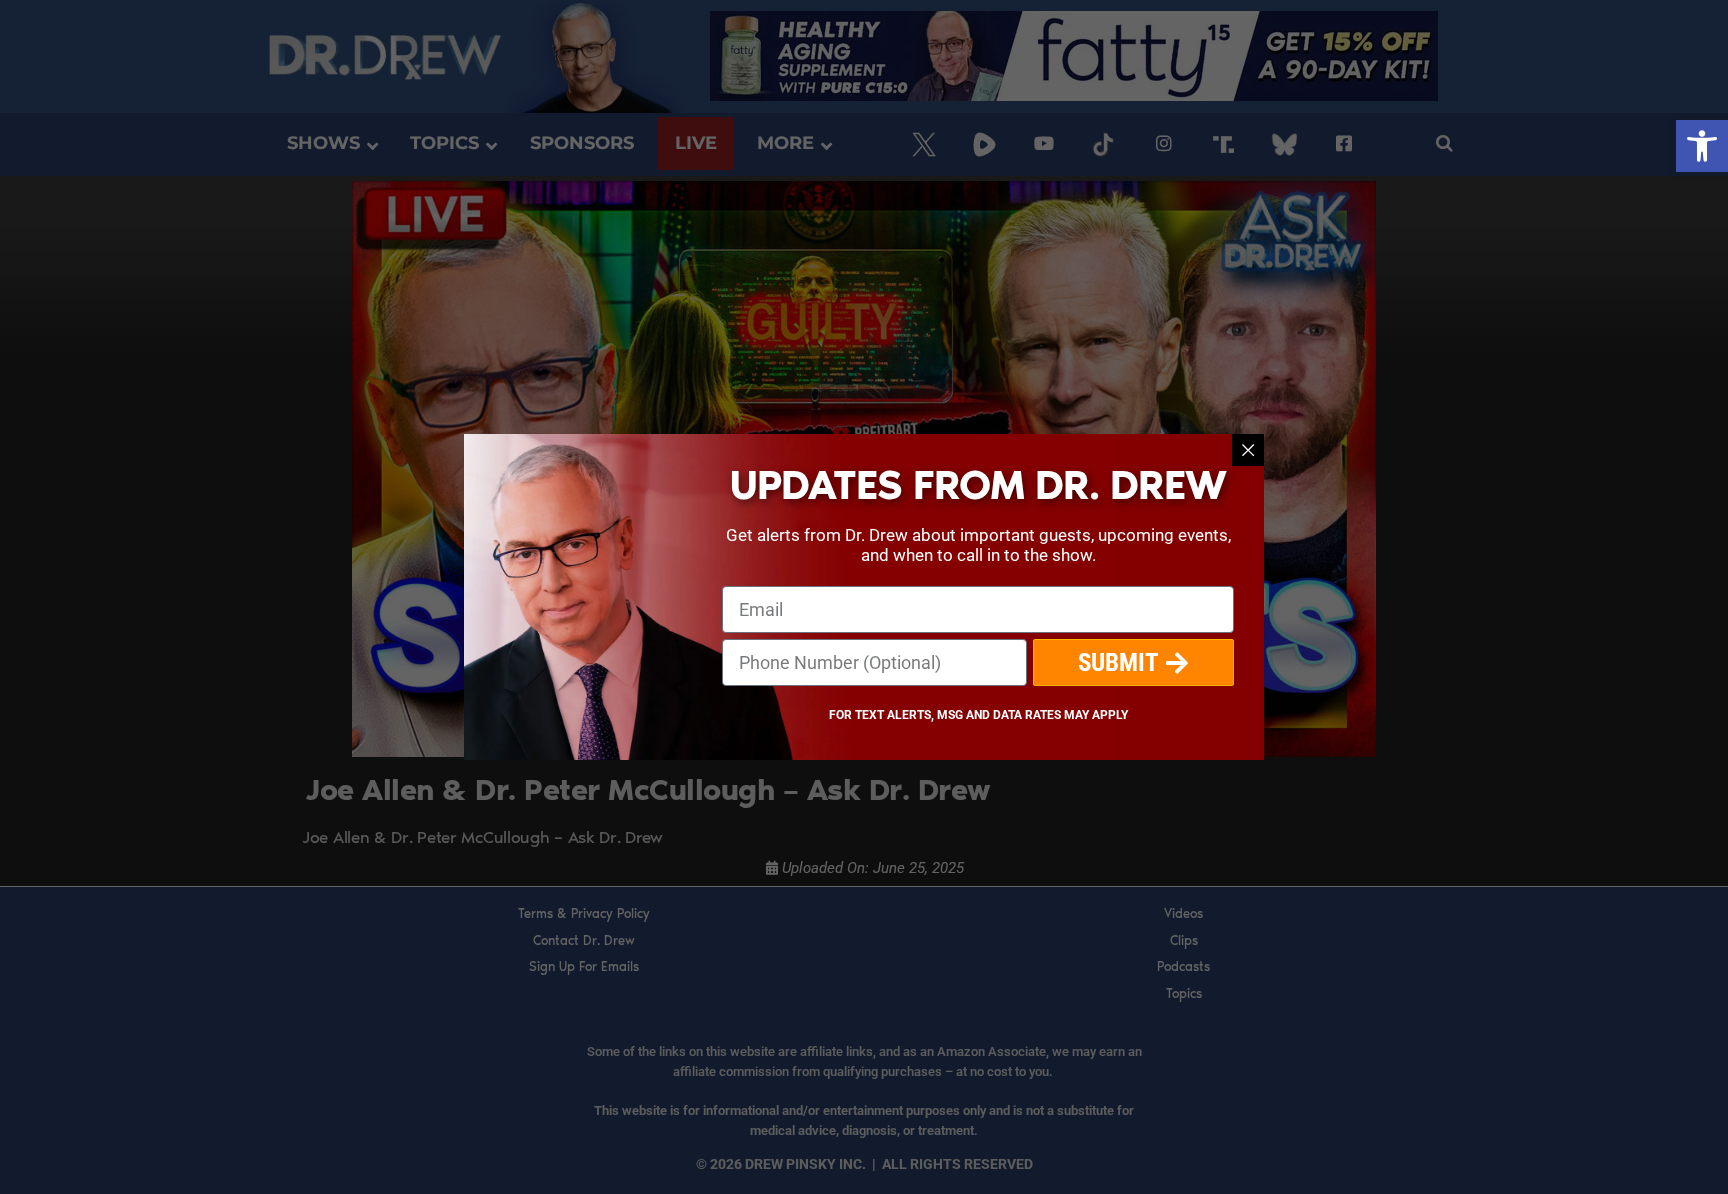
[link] (1702, 146)
